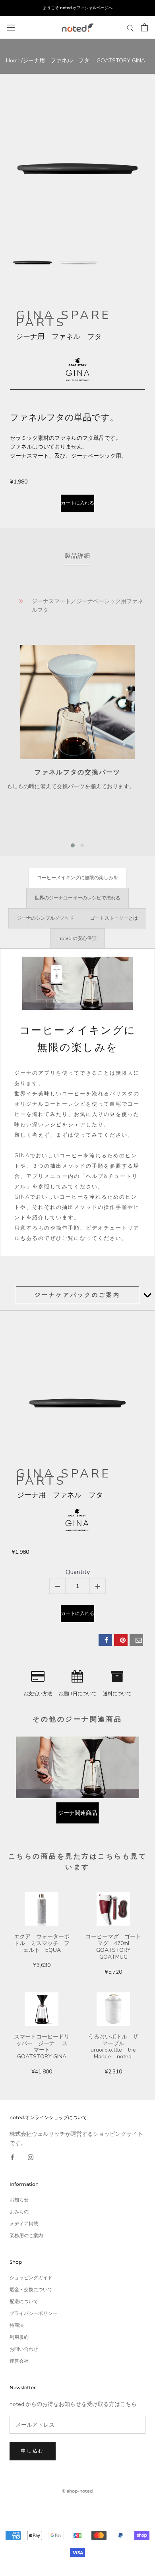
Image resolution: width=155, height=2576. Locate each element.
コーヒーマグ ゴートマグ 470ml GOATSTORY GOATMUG (113, 1947)
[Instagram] (31, 2157)
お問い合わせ (24, 2349)
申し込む (33, 2451)
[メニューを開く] (11, 27)
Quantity (78, 1572)
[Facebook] (12, 2157)
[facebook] (105, 1640)
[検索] (130, 28)
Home (13, 61)
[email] (136, 1640)
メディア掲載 (24, 2224)
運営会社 (19, 2361)
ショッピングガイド (31, 2278)
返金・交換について (31, 2290)
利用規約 (19, 2337)
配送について (24, 2301)
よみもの (19, 2212)
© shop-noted (77, 2491)
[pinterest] (121, 1640)
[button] (73, 845)
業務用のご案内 (26, 2236)
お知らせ (19, 2200)
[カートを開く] (144, 27)
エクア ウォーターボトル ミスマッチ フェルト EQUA (42, 1943)
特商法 (17, 2325)
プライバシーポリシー (33, 2313)
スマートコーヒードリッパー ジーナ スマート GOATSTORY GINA (42, 2047)
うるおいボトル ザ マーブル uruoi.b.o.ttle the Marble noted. (115, 2047)
